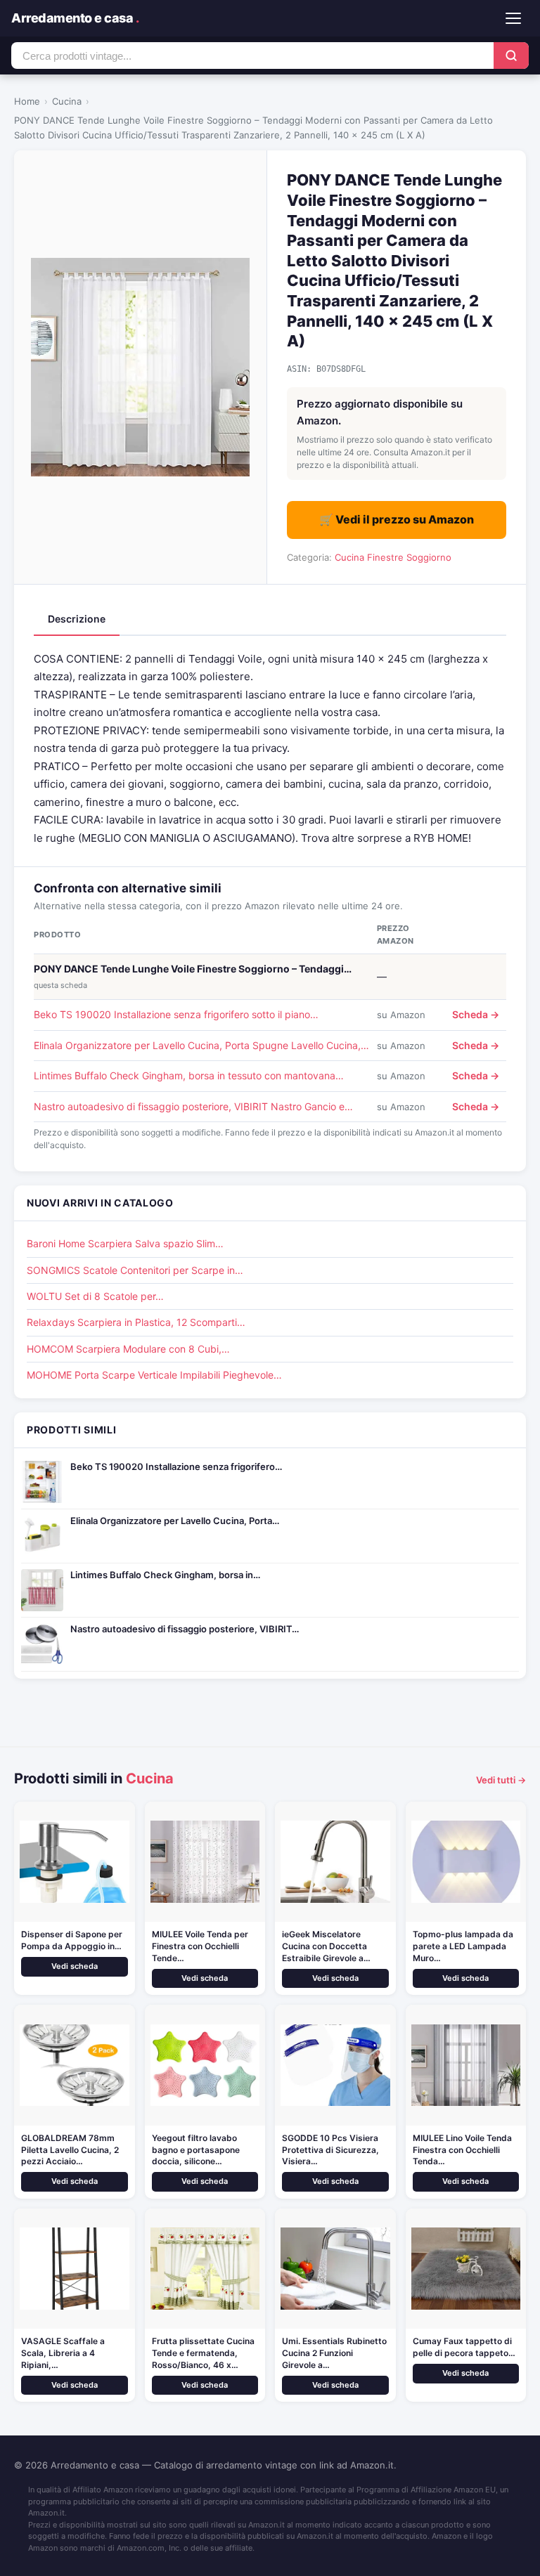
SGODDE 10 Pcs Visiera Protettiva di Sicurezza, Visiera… (330, 2150)
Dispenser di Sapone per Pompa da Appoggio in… (72, 1940)
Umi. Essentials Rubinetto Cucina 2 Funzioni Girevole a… (334, 2353)
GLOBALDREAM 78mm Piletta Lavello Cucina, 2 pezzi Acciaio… (70, 2150)
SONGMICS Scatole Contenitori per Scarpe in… (135, 1270)
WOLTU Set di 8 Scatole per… (95, 1296)
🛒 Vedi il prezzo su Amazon (397, 519)
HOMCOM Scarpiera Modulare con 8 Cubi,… (128, 1349)
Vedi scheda (75, 1966)
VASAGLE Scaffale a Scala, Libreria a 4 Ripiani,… (63, 2353)
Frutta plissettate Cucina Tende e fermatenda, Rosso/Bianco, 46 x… (203, 2353)
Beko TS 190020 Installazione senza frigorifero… (176, 1466)
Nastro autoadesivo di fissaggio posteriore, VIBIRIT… (185, 1629)
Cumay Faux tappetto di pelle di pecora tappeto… (464, 2347)
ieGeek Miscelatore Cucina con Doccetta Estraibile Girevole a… (326, 1946)
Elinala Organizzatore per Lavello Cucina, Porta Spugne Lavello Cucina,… (201, 1045)
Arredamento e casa (75, 18)
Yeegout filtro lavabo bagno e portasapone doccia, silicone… (196, 2150)
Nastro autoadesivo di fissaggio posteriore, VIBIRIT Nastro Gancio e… (193, 1106)
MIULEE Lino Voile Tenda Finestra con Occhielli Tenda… (462, 2150)
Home (27, 101)
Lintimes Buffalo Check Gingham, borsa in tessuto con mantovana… (189, 1075)
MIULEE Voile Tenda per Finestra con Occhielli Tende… (200, 1946)
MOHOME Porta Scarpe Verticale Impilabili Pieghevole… (154, 1375)
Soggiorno (429, 557)
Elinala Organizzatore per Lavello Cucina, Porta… (175, 1521)
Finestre (385, 557)
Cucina (67, 101)
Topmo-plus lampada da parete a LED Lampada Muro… (463, 1946)
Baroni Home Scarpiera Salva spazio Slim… (125, 1243)
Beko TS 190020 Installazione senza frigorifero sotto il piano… (176, 1014)
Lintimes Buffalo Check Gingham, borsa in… (165, 1575)
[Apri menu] (513, 18)
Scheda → (476, 1014)
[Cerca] (511, 56)
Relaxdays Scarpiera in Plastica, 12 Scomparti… (136, 1322)
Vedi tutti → (501, 1780)
